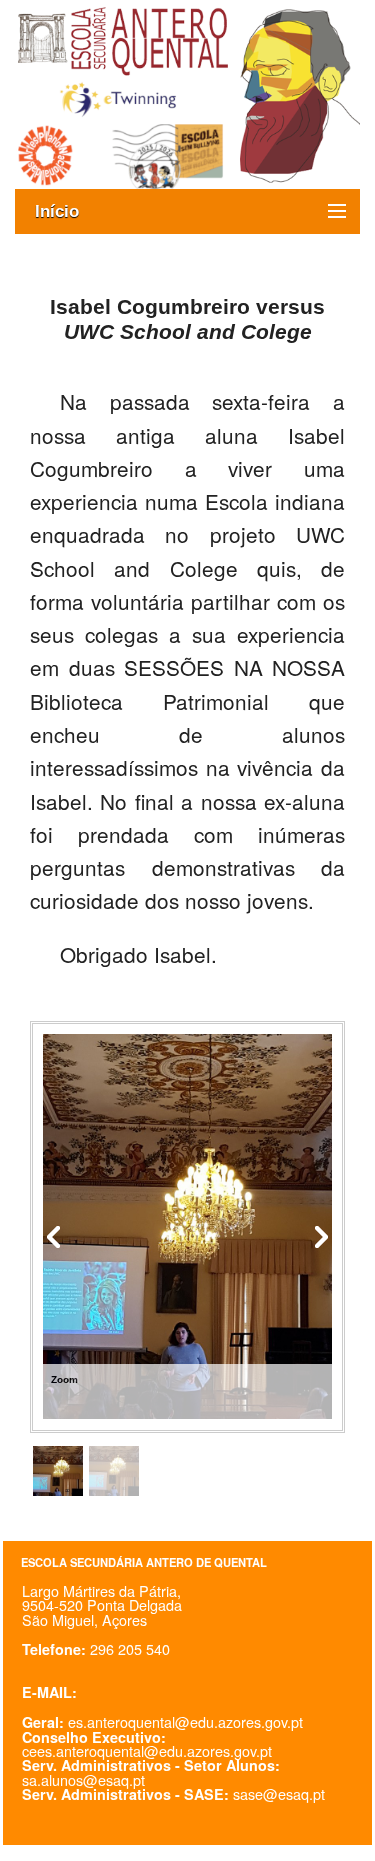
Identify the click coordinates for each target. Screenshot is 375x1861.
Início (67, 211)
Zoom (64, 1379)
